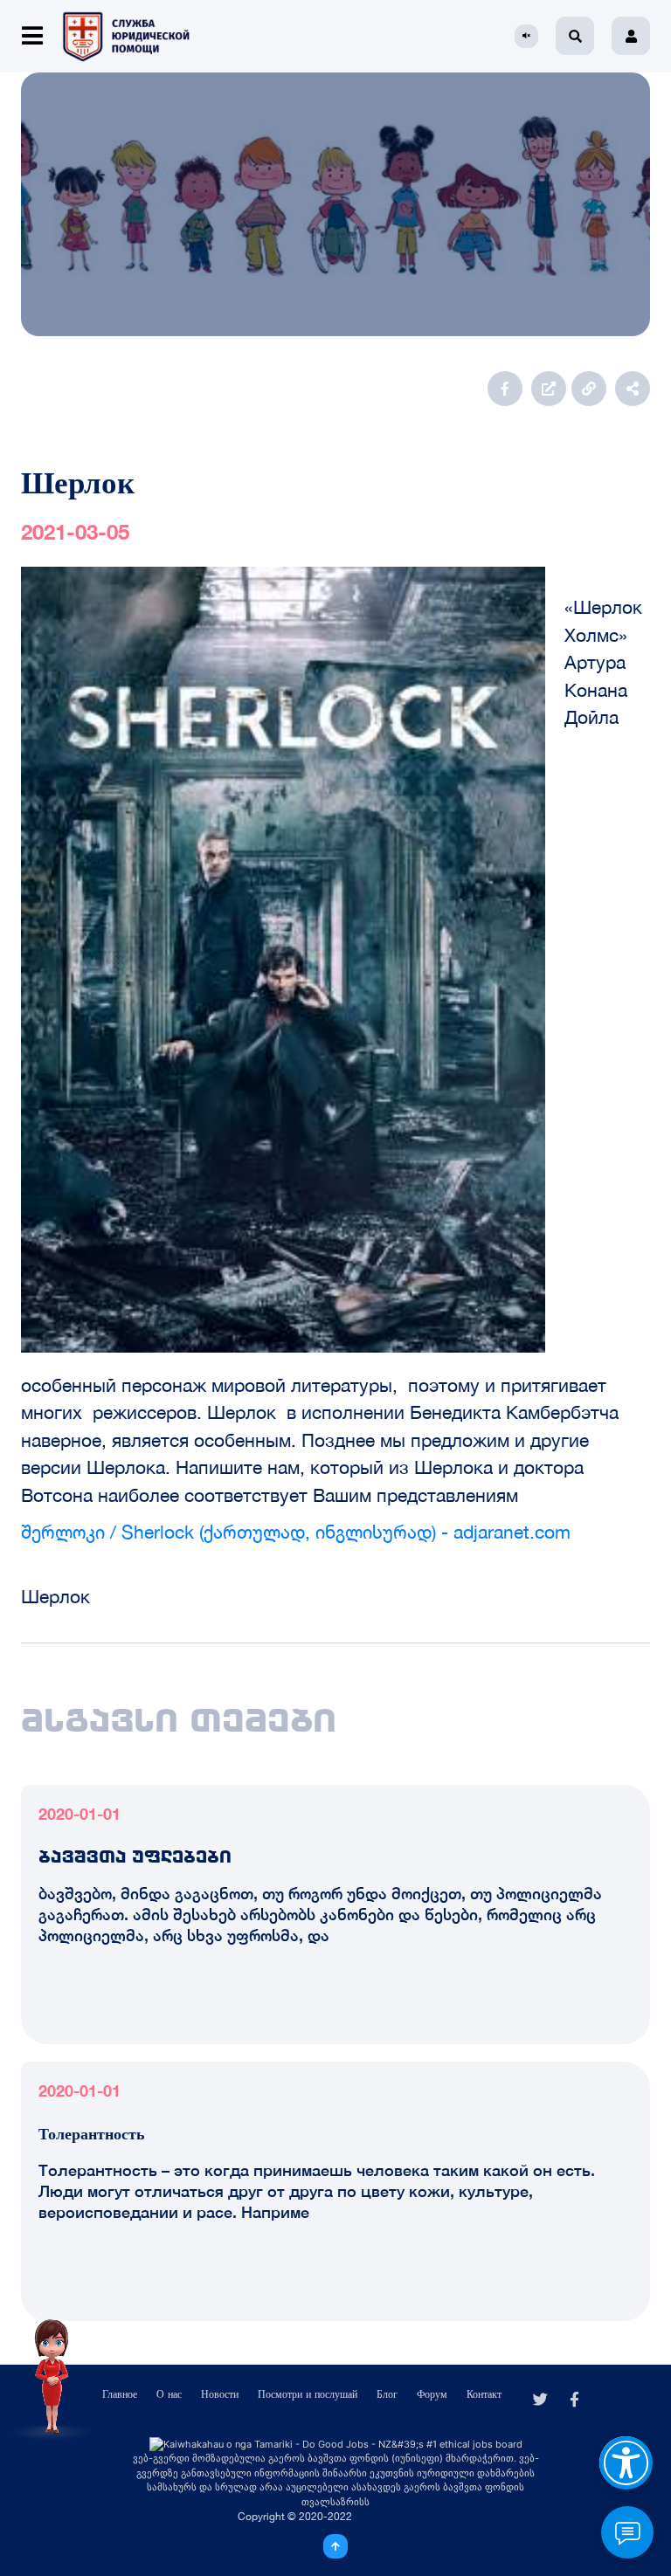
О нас (169, 2394)
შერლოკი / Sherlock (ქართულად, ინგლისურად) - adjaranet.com (296, 1532)
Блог (387, 2394)
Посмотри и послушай (308, 2394)
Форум (432, 2394)
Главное (120, 2394)
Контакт (484, 2394)
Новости (220, 2394)
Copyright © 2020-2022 (295, 2516)
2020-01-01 (80, 1814)
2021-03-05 (75, 532)
